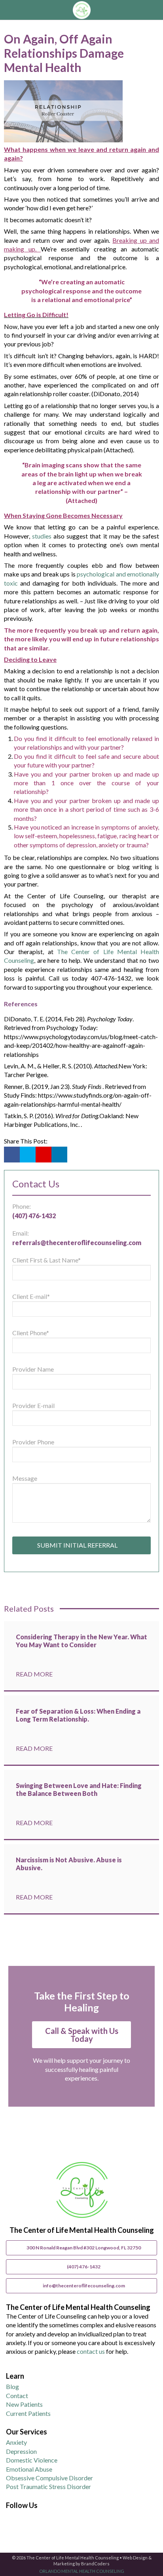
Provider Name (33, 1369)
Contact (17, 2396)
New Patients (24, 2404)
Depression (21, 2451)
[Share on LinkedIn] (59, 1155)
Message (25, 1478)
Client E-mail (31, 1296)
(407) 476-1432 (34, 1216)
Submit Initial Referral (79, 1545)
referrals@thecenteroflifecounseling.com (77, 1243)
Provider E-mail (33, 1405)
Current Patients (28, 2413)
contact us (91, 2351)
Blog (12, 2386)
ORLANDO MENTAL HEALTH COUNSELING (82, 2571)
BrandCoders (95, 2564)
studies (42, 536)
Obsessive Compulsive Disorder (49, 2478)
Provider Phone (33, 1442)
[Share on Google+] (44, 1155)
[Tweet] (28, 1155)
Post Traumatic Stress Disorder (48, 2486)
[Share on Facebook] (12, 1155)
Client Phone (31, 1333)
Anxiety (16, 2442)
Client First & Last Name (46, 1260)
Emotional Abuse (29, 2469)
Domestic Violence (32, 2460)
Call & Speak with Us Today (82, 2035)
